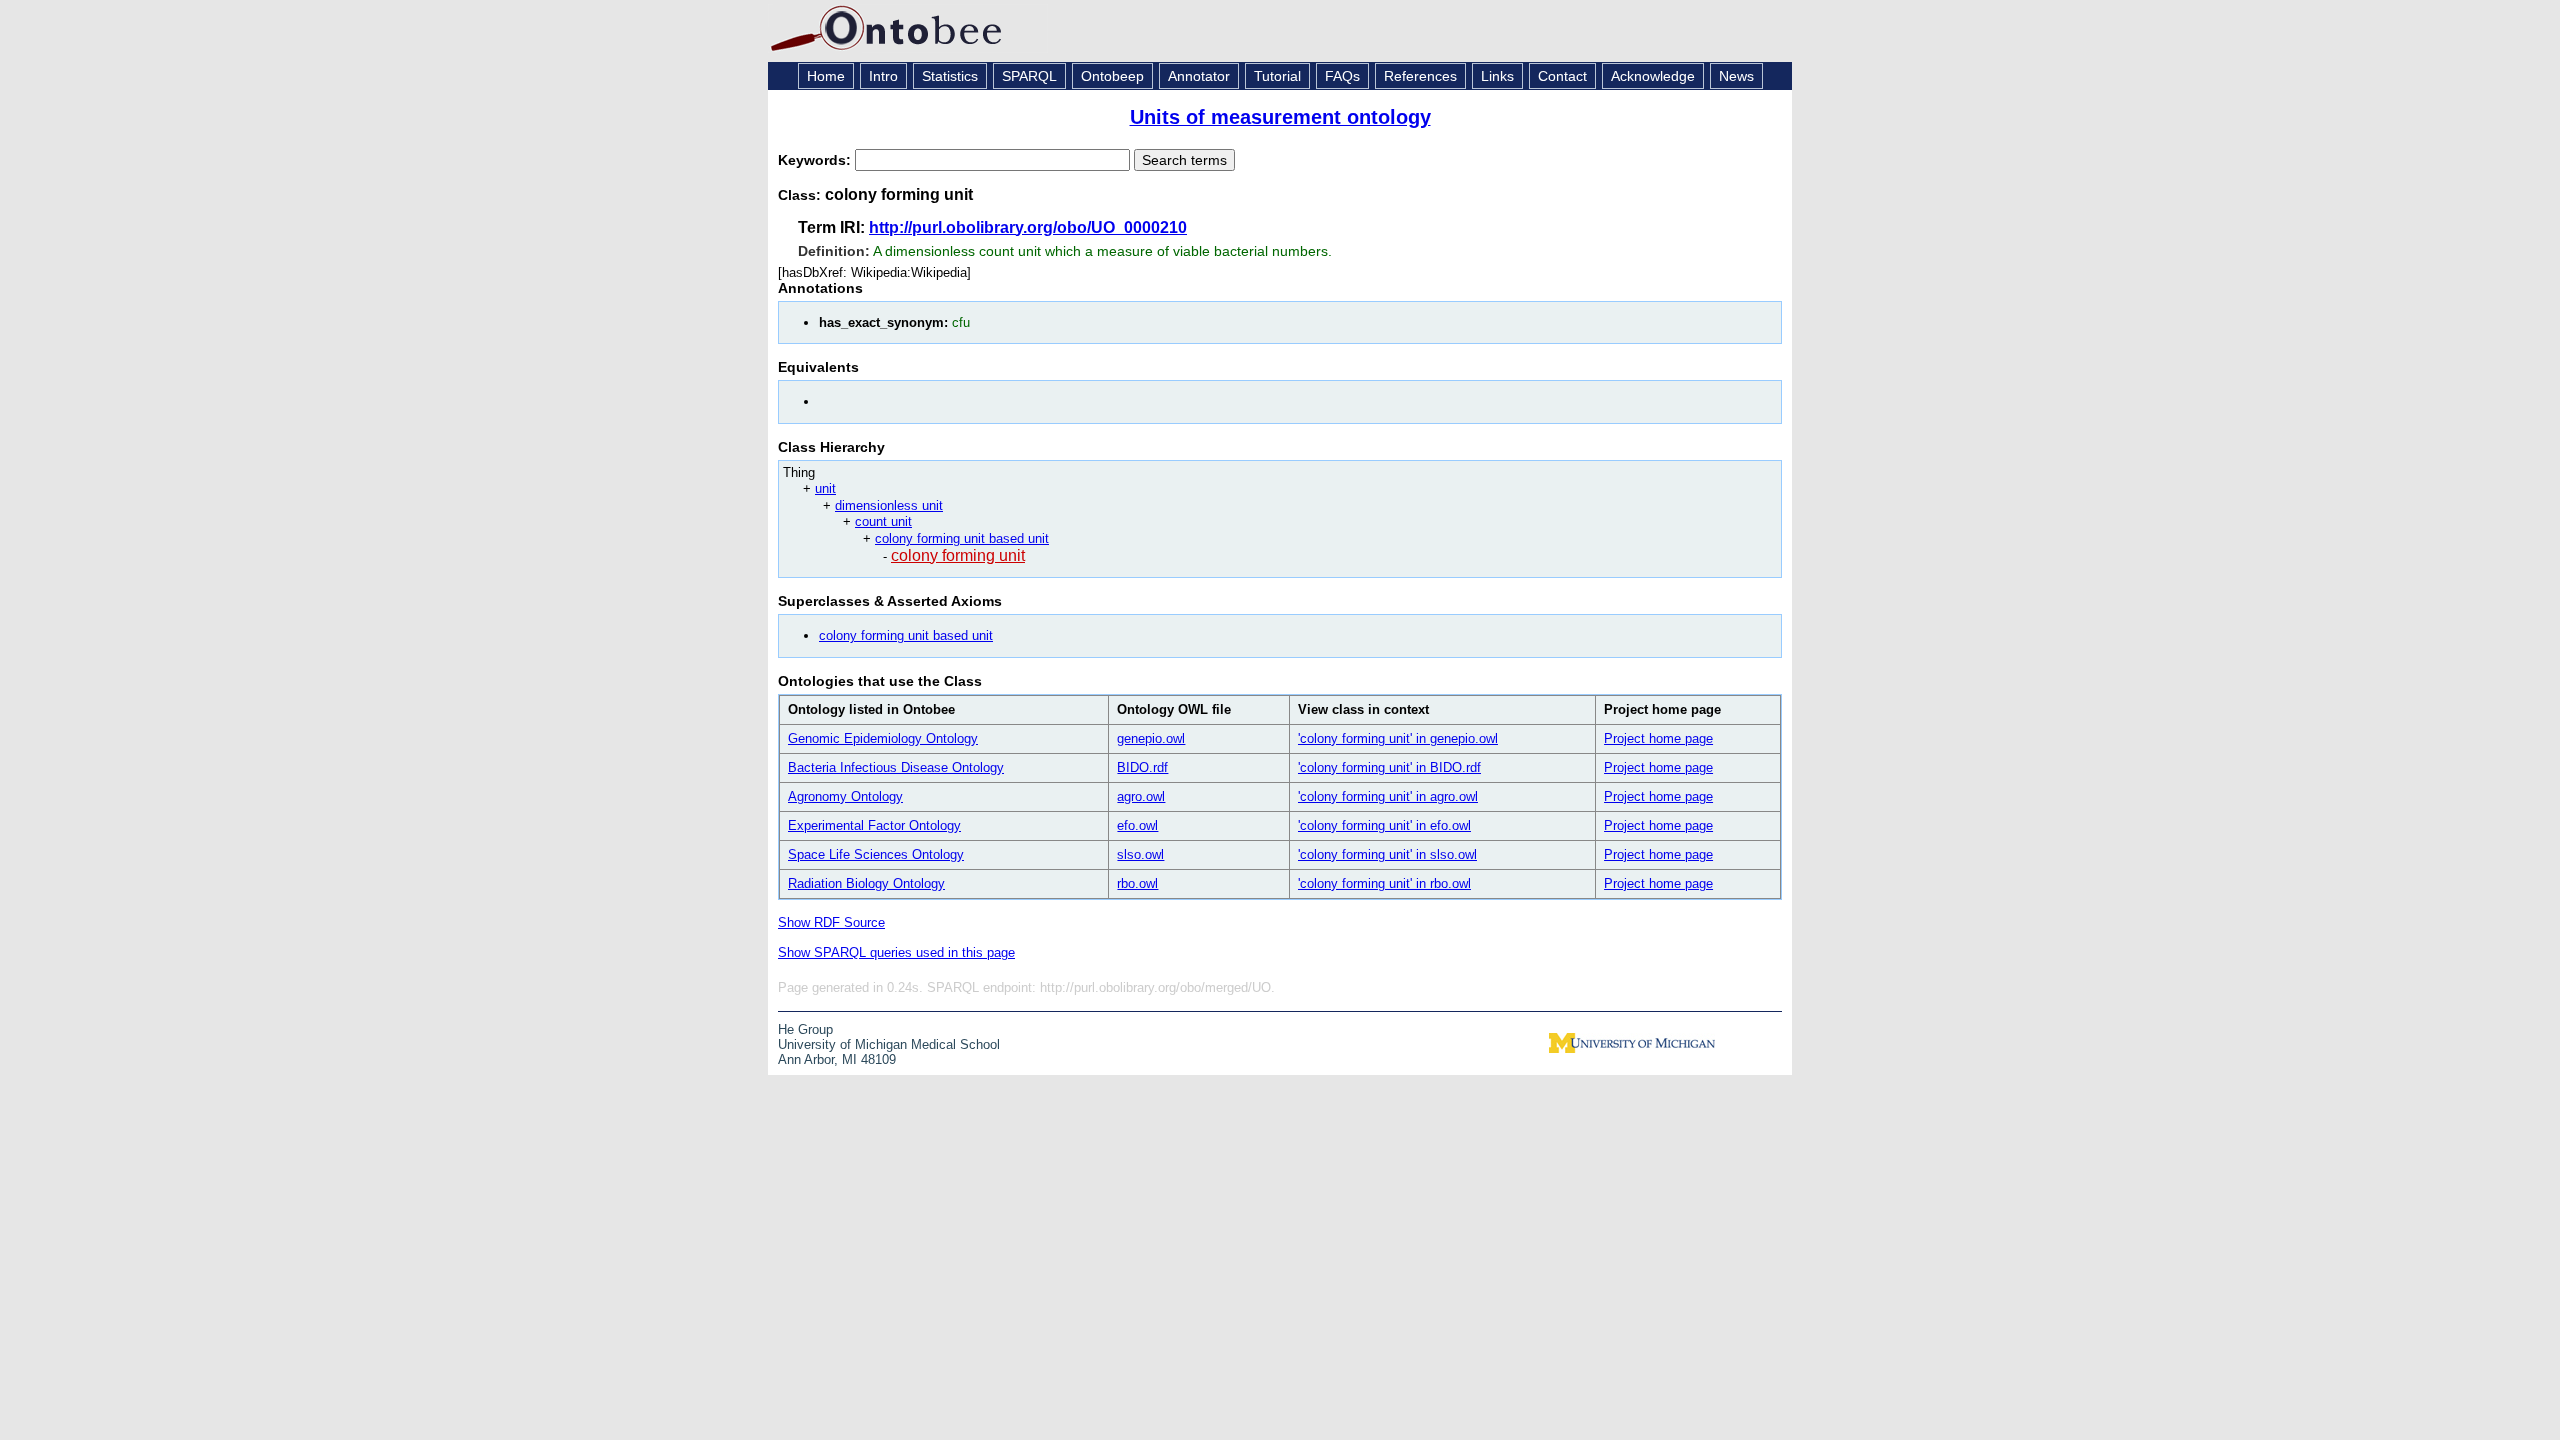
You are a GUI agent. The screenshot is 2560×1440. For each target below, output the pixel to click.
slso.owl (1140, 854)
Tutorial (1277, 76)
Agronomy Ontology (845, 796)
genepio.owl (1151, 738)
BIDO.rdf (1142, 767)
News (1736, 76)
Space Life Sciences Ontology (876, 854)
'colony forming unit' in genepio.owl (1398, 738)
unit (825, 488)
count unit (883, 521)
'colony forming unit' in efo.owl (1384, 825)
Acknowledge (1653, 76)
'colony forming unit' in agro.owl (1388, 796)
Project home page (1658, 738)
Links (1497, 76)
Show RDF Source (831, 922)
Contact (1562, 76)
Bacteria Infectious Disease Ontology (896, 767)
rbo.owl (1137, 883)
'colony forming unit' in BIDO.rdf (1389, 767)
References (1420, 76)
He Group (805, 1029)
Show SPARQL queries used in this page (896, 952)
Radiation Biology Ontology (866, 883)
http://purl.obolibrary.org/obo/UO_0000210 (1028, 227)
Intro (883, 76)
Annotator (1199, 76)
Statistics (950, 76)
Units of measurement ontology (1280, 117)
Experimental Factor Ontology (874, 825)
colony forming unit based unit (962, 538)
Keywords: (816, 160)
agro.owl (1141, 796)
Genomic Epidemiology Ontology (883, 738)
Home (826, 76)
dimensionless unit (889, 505)
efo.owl (1137, 825)
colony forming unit (958, 555)
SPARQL (1029, 76)
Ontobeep (1112, 76)
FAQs (1342, 76)
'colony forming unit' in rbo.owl (1384, 883)
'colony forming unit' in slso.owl (1387, 854)
